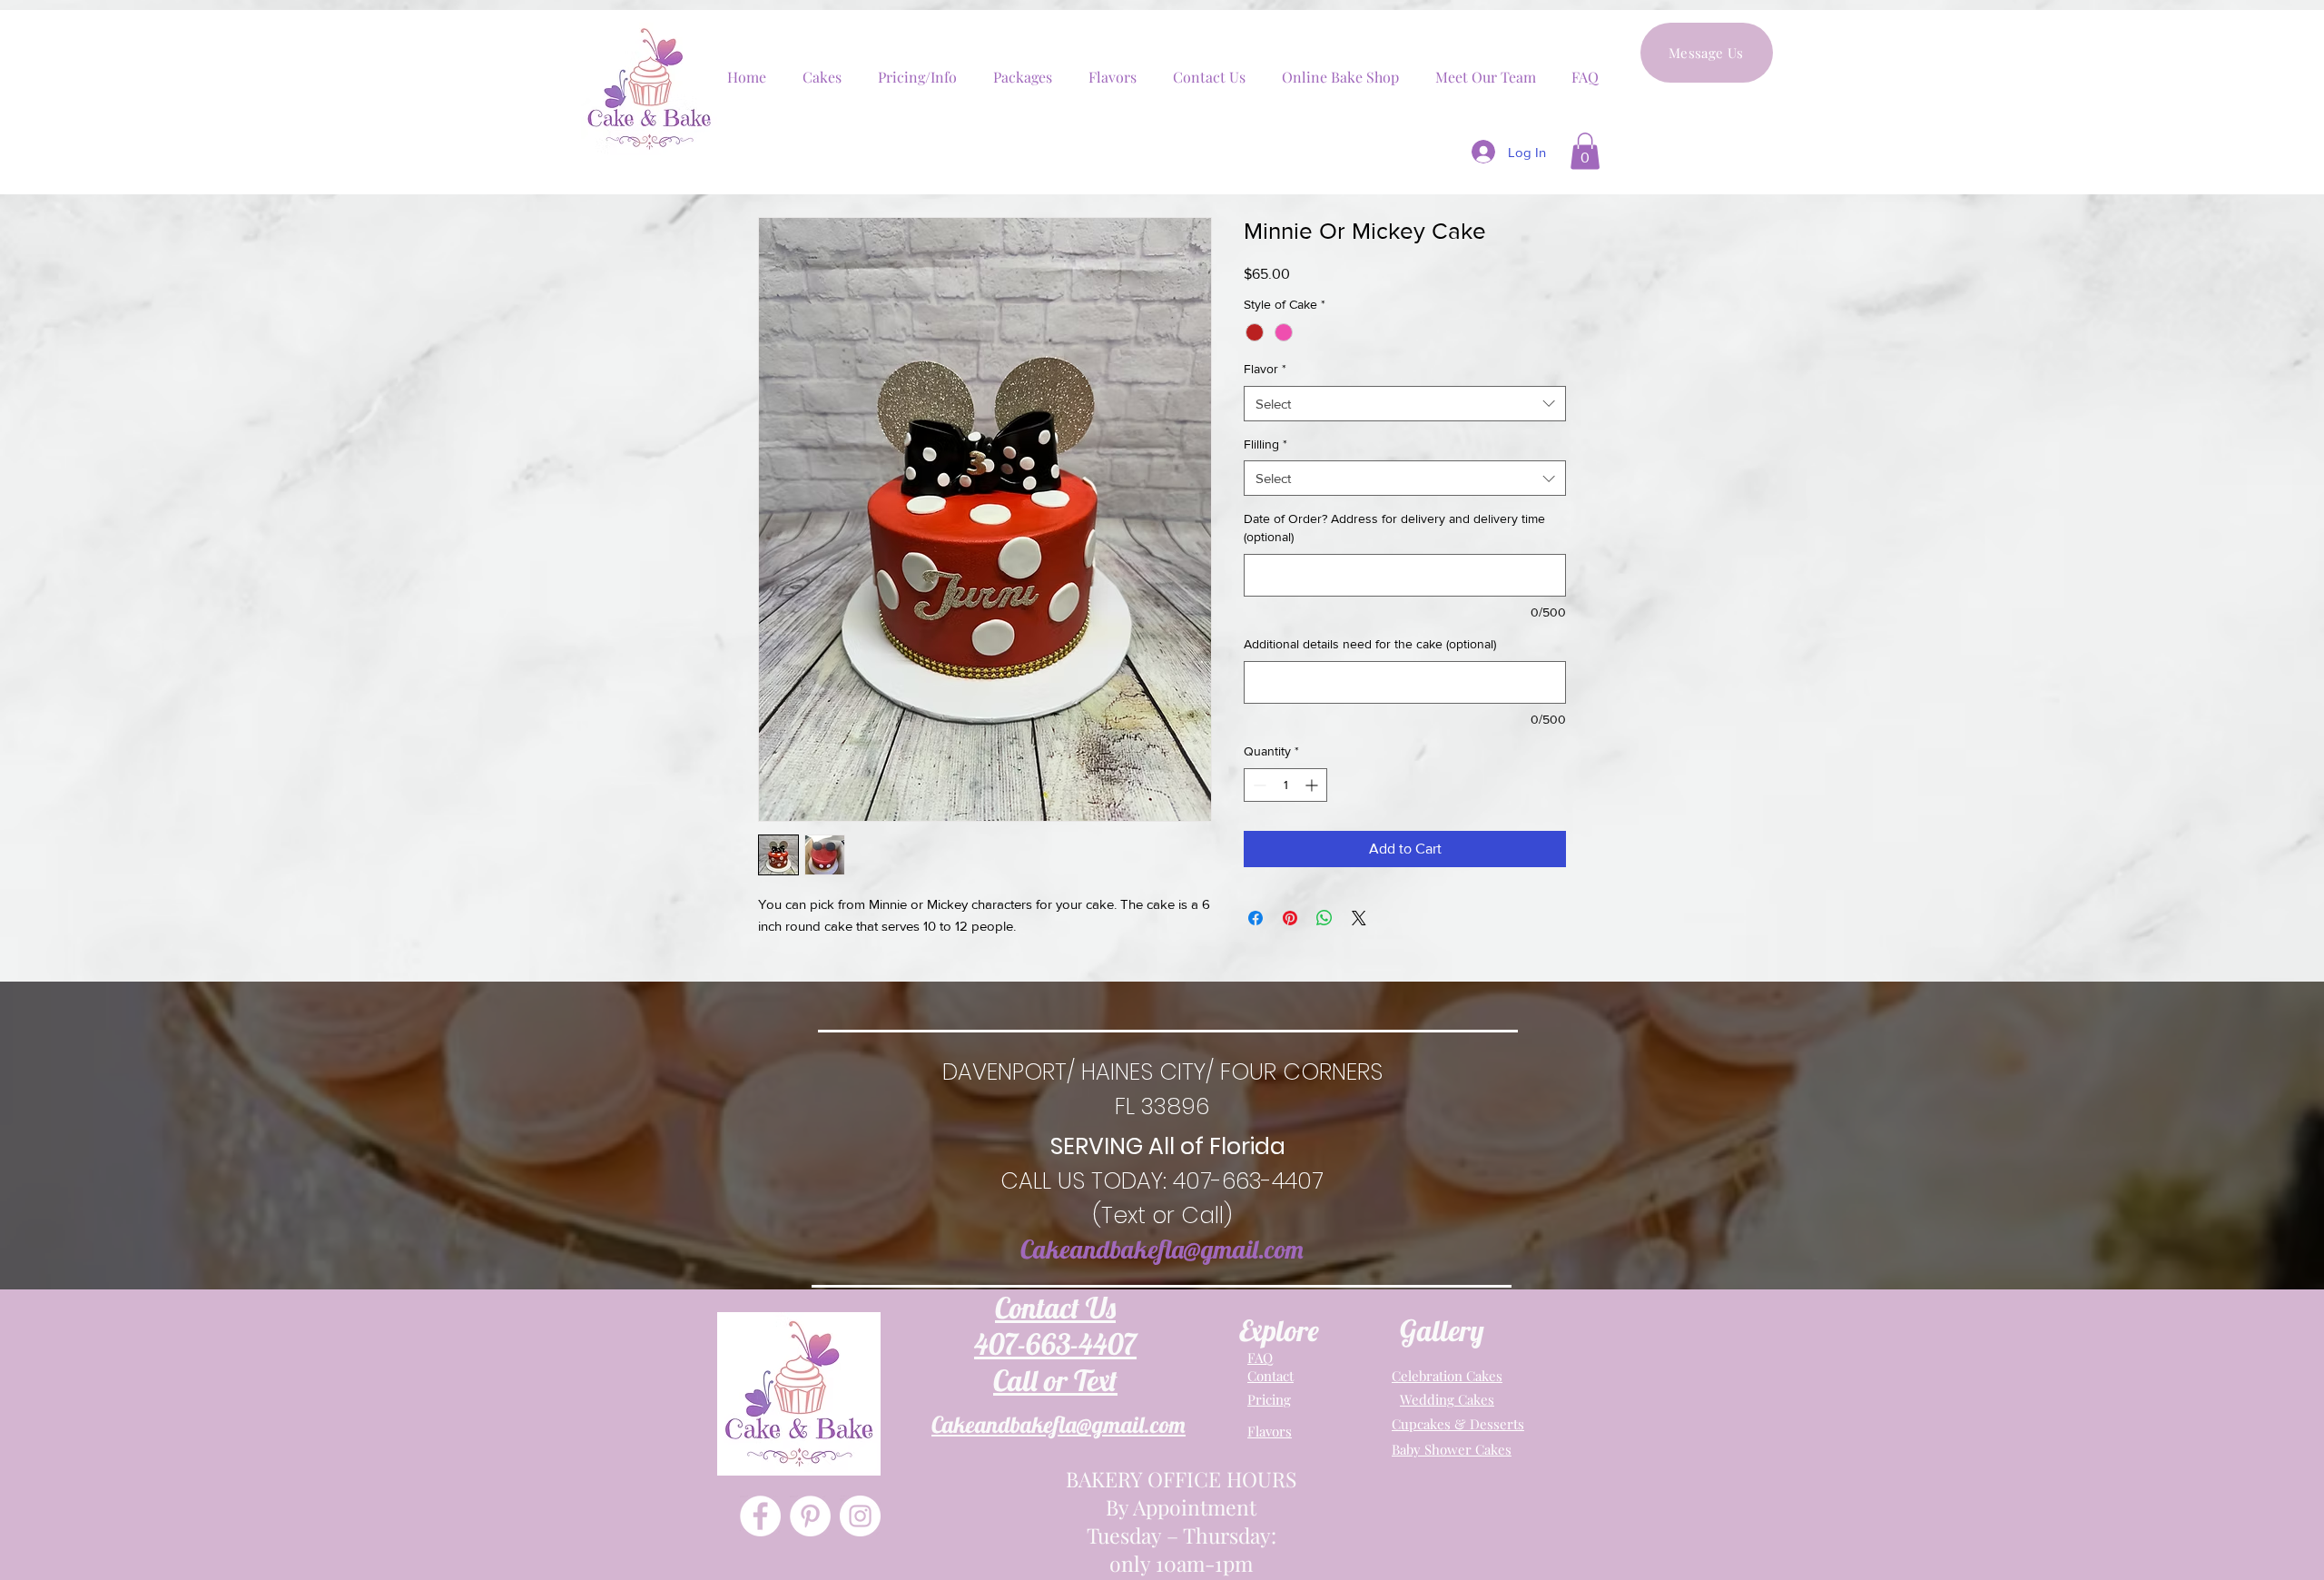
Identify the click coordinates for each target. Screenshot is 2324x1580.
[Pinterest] (810, 1516)
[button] (1585, 151)
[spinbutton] (1285, 785)
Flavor (1265, 369)
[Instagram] (860, 1516)
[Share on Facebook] (1256, 918)
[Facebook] (760, 1516)
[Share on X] (1359, 918)
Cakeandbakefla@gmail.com (1162, 1249)
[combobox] (1405, 404)
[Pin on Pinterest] (1290, 918)
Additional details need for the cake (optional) (1370, 644)
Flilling (1265, 444)
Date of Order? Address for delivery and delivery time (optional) (1394, 528)
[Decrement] (1258, 785)
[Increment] (1313, 785)
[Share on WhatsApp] (1324, 918)
